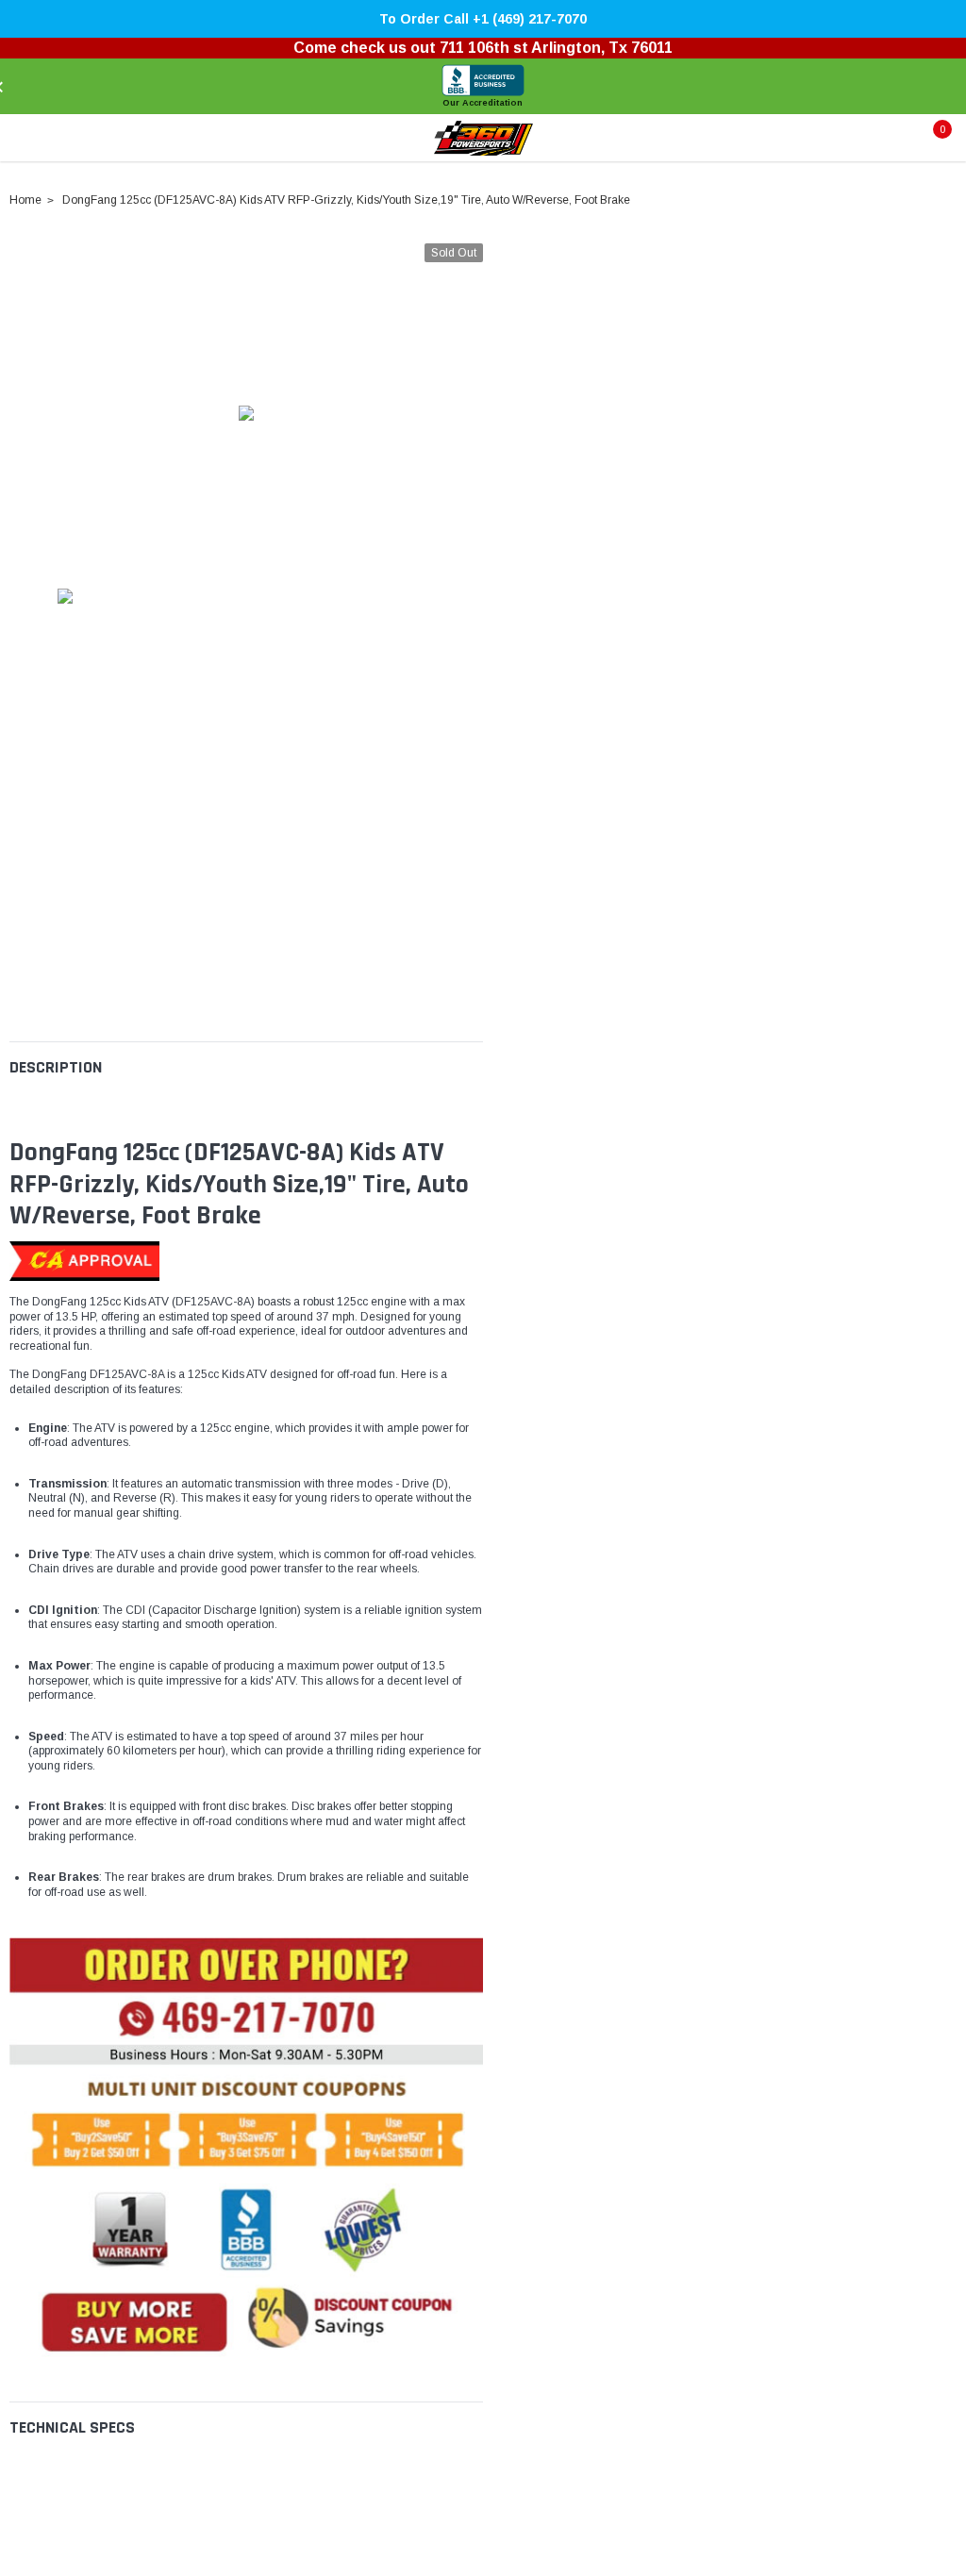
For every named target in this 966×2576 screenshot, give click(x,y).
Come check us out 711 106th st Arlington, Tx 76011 (483, 48)
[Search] (56, 139)
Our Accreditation (483, 103)
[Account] (888, 139)
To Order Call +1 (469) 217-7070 (483, 19)
